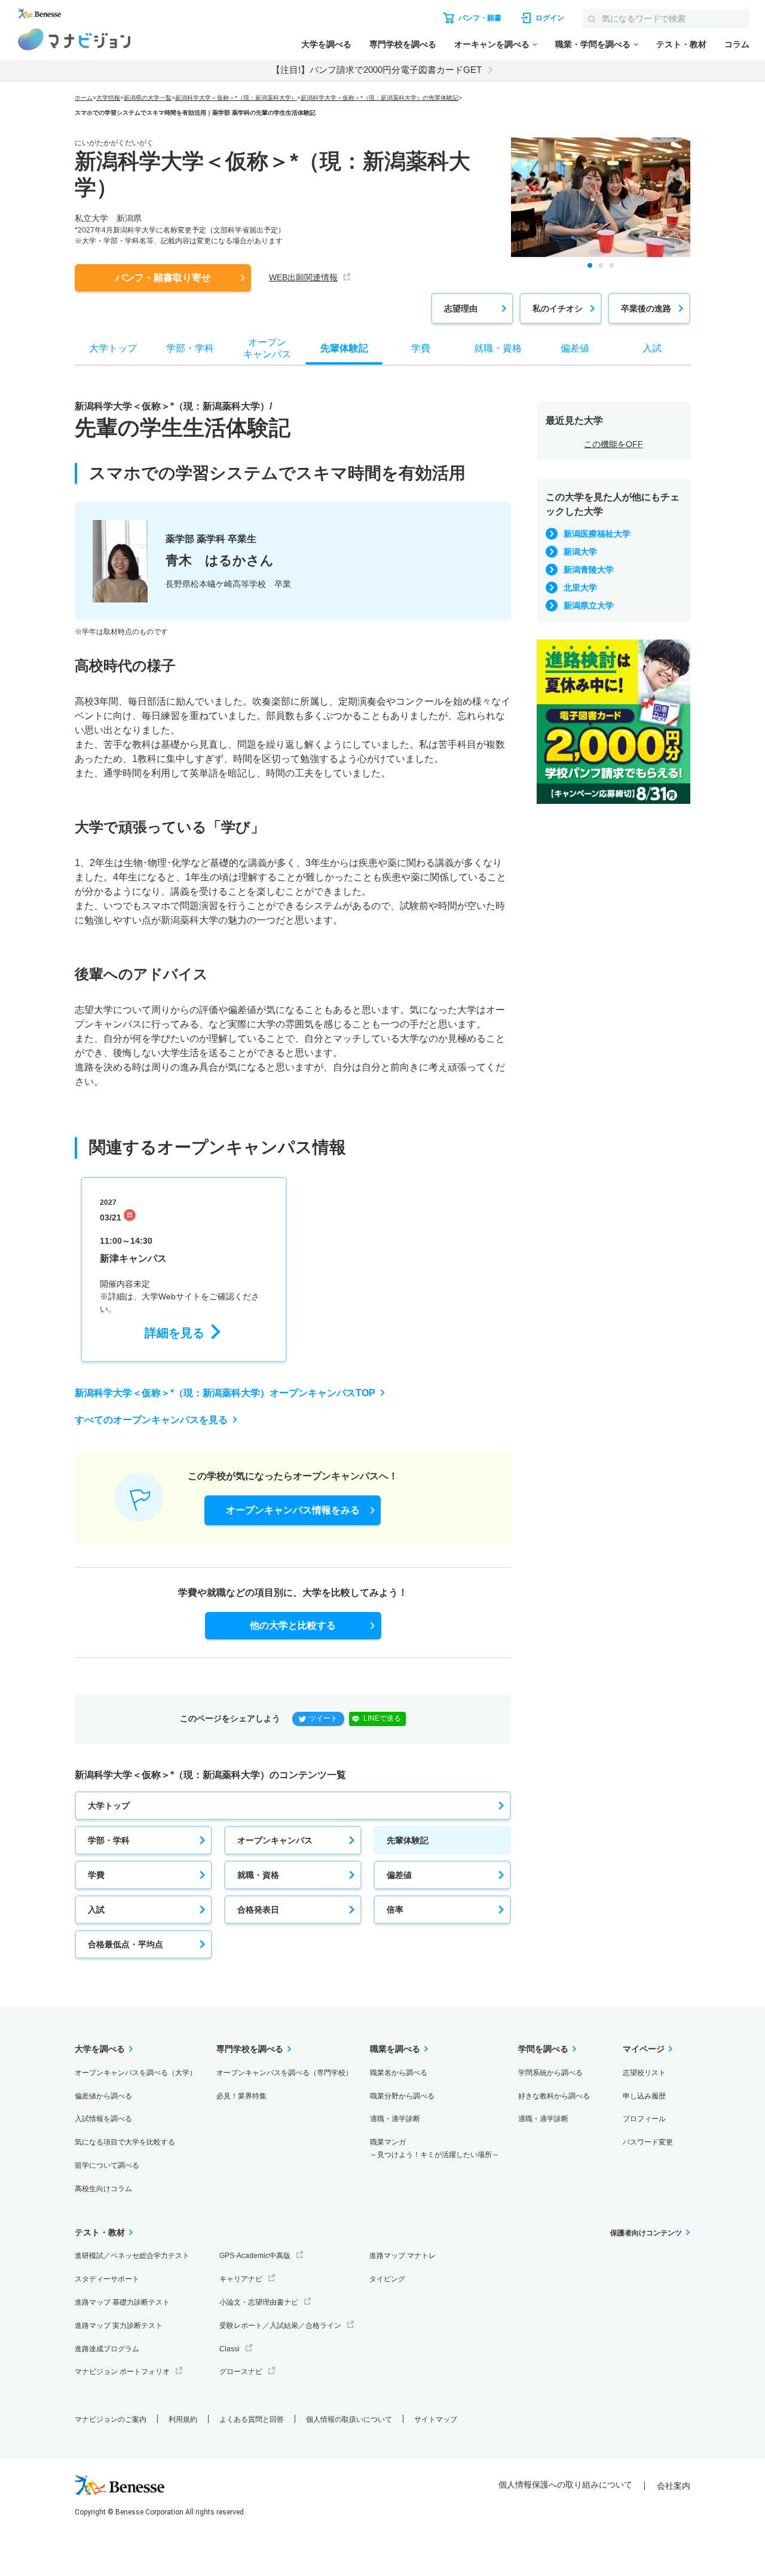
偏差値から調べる (103, 2096)
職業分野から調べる (402, 2096)
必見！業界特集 (241, 2096)
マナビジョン (74, 39)
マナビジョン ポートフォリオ (122, 2372)
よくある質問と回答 (252, 2419)
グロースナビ (241, 2372)
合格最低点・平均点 (126, 1944)
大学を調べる (326, 44)
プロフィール (644, 2119)
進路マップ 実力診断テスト (119, 2326)
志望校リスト (644, 2073)
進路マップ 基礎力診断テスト (122, 2302)
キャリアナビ (241, 2279)
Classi (229, 2349)
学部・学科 (109, 1840)
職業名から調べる (399, 2073)
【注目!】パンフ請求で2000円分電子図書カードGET (377, 70)
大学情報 (108, 98)
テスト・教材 (681, 44)
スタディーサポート (107, 2279)
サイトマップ (436, 2419)
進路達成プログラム (107, 2349)
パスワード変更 (648, 2142)
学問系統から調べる (550, 2073)
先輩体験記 (408, 1840)
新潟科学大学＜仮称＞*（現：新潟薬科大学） (236, 98)
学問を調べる (543, 2049)
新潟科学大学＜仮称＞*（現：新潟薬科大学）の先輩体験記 (380, 98)
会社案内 (674, 2486)
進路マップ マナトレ (403, 2256)
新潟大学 (580, 552)
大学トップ (109, 1806)
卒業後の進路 (646, 308)
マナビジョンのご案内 (111, 2419)
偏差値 (399, 1875)
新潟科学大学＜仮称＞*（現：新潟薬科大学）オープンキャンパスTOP (225, 1393)
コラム (737, 44)
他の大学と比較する (293, 1625)
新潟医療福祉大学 (597, 534)
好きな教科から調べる (554, 2096)
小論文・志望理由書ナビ (259, 2302)
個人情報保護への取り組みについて (565, 2485)
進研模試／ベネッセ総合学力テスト (132, 2256)
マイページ (644, 2049)
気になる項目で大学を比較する (125, 2142)
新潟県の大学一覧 (148, 98)
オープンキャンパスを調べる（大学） (136, 2073)
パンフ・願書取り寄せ (163, 278)
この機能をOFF (613, 444)
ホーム (84, 98)
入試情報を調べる (103, 2119)
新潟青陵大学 (589, 570)
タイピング (387, 2279)
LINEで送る (382, 1718)
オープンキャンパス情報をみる (293, 1510)
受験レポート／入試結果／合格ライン (280, 2326)
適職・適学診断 (395, 2119)
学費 (96, 1875)
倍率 (395, 1910)
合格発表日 (258, 1910)
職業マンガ (434, 2148)
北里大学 (580, 588)
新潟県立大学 (589, 605)
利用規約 (183, 2419)
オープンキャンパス (275, 1840)
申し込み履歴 (644, 2096)
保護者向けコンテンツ (646, 2233)
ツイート (323, 1718)
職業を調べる (395, 2049)
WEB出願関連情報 (303, 277)
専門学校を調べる (403, 44)
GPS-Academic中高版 (255, 2256)
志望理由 (461, 308)
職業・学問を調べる (593, 44)
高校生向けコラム (103, 2189)
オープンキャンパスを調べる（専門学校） (284, 2073)
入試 (96, 1910)
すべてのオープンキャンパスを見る (151, 1420)
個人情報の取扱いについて (349, 2419)
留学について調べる (107, 2165)
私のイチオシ (558, 308)
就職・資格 (258, 1875)
